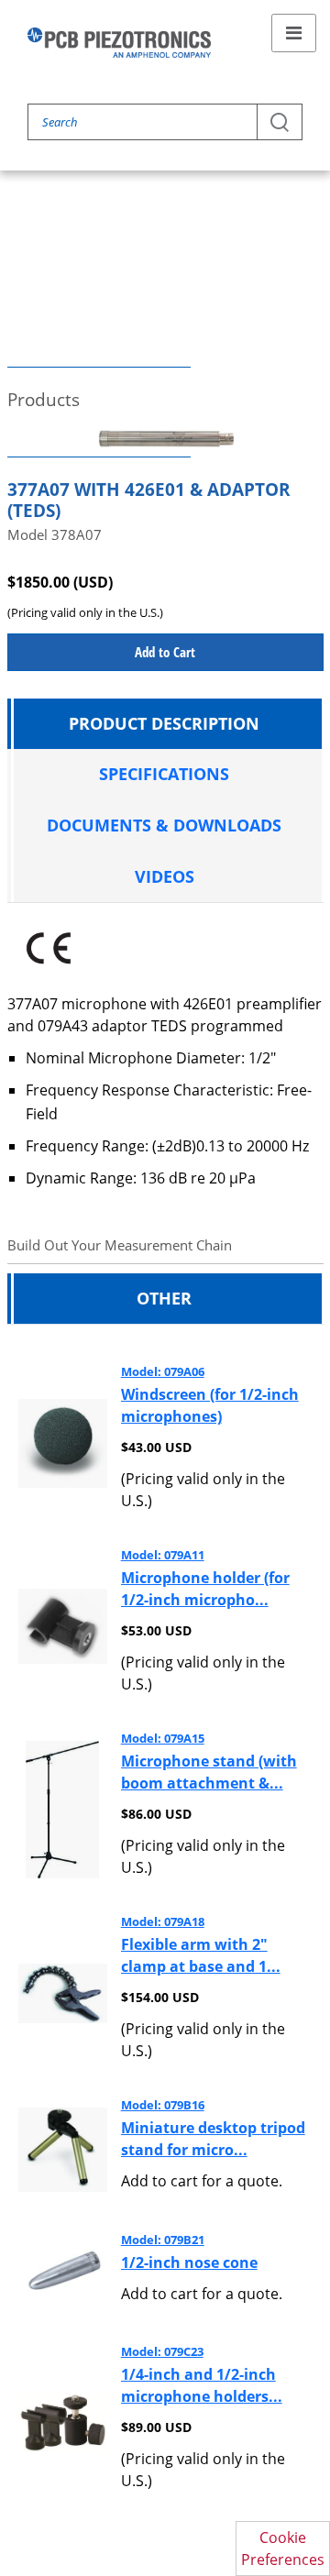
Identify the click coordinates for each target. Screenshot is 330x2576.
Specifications (164, 774)
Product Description (164, 723)
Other (164, 1298)
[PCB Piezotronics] (119, 43)
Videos (165, 876)
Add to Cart (165, 652)
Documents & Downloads (164, 825)
